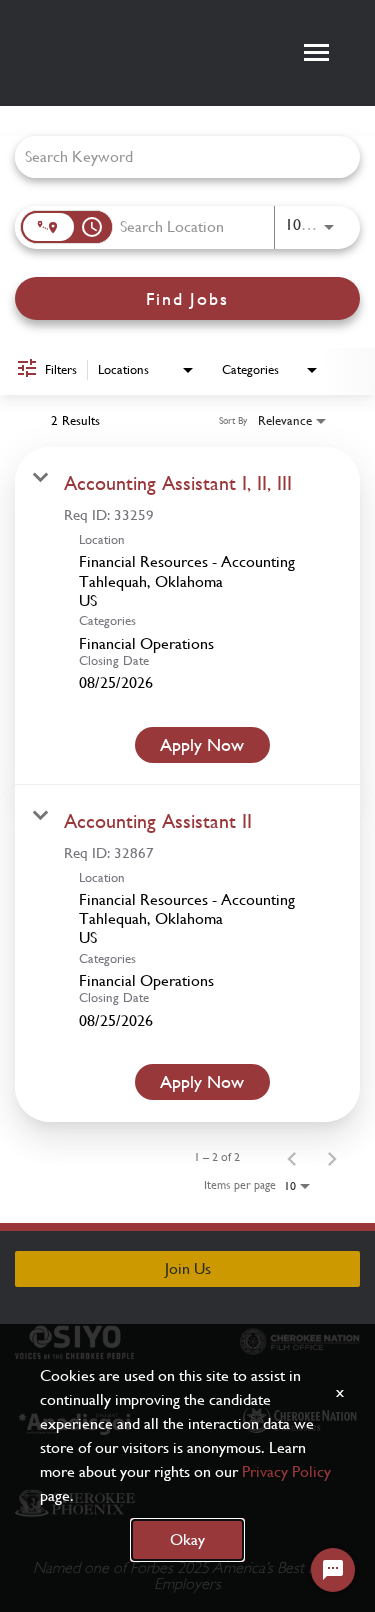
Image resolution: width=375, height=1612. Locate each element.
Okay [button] (187, 1539)
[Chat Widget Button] (333, 1570)
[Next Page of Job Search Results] (332, 1157)
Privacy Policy (286, 1471)
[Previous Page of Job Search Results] (292, 1157)
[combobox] (177, 156)
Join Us (188, 1268)
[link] (187, 616)
